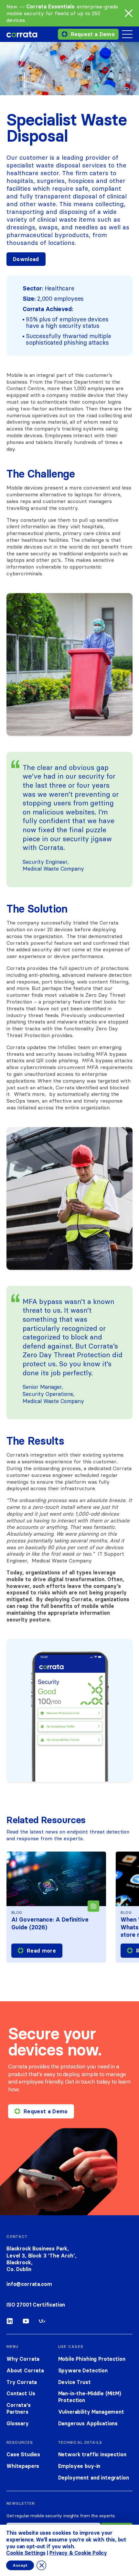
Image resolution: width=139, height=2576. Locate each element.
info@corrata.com (29, 2284)
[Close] (129, 13)
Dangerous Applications (88, 2423)
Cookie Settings (26, 2553)
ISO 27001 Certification (36, 2305)
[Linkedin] (10, 2322)
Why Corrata (23, 2359)
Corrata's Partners (19, 2408)
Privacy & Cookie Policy (78, 2553)
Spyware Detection (83, 2370)
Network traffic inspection (92, 2454)
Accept (20, 2565)
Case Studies (23, 2454)
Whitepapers (23, 2466)
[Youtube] (26, 2322)
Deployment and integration (94, 2478)
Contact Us (21, 2393)
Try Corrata (22, 2382)
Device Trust (75, 2382)
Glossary (18, 2423)
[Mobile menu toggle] (127, 34)
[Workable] (42, 2322)
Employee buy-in (79, 2466)
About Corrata (25, 2370)
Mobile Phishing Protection (92, 2359)
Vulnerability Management (91, 2412)
